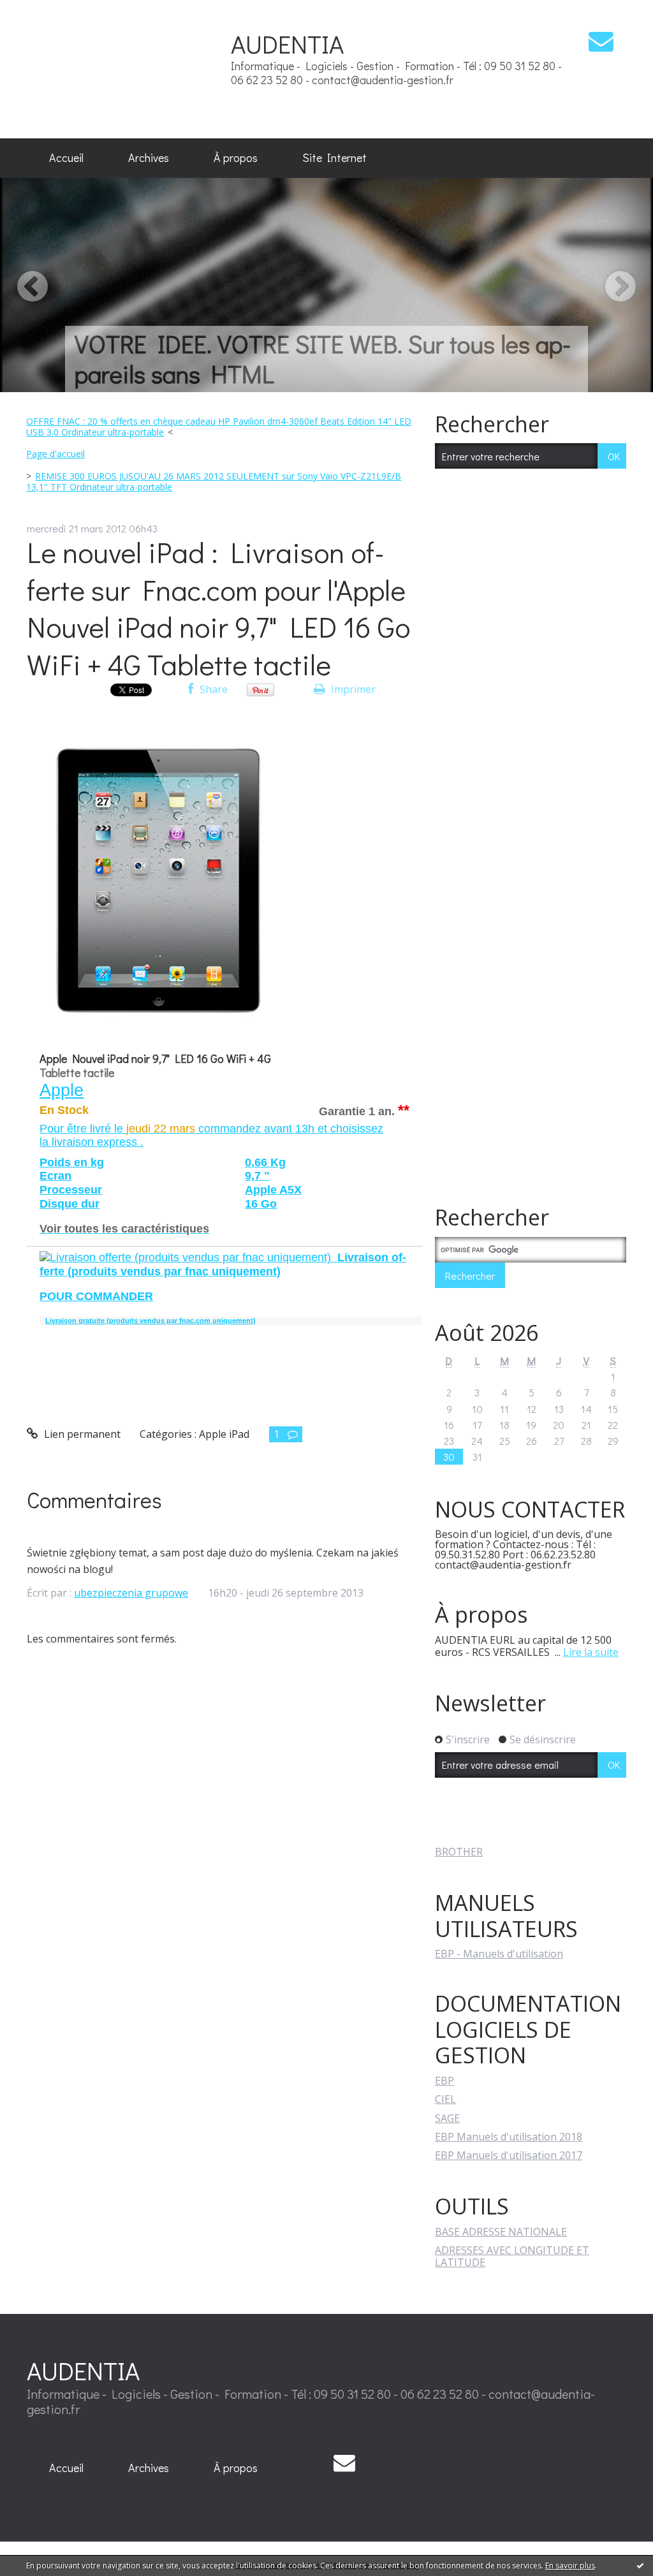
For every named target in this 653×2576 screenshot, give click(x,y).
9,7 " (257, 1176)
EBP (444, 2081)
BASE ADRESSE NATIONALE (501, 2232)
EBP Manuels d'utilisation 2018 (509, 2137)
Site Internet (334, 157)
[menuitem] (66, 158)
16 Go (261, 1204)
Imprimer (352, 689)
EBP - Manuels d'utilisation (499, 1954)
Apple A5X (273, 1190)
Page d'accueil (55, 454)
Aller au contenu (46, 11)
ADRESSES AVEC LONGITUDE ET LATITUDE (512, 2256)
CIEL (445, 2099)
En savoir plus (570, 2565)
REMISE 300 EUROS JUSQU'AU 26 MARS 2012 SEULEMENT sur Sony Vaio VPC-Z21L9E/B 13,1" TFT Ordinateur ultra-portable (214, 481)
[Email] (601, 41)
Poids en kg (72, 1162)
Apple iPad (224, 1434)
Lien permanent (81, 1434)
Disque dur (70, 1204)
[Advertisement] (154, 69)
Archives (149, 157)
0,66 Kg (265, 1162)
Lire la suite (591, 1652)
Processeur (71, 1190)
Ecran (55, 1176)
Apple (62, 1090)
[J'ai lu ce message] (640, 2565)
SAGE (447, 2118)
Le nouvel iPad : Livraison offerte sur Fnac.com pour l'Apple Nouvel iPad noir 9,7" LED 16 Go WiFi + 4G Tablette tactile (218, 608)
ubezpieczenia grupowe (131, 1593)
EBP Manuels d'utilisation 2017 (509, 2155)
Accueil (66, 157)
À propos (236, 157)
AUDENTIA (287, 44)
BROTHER (459, 1852)
